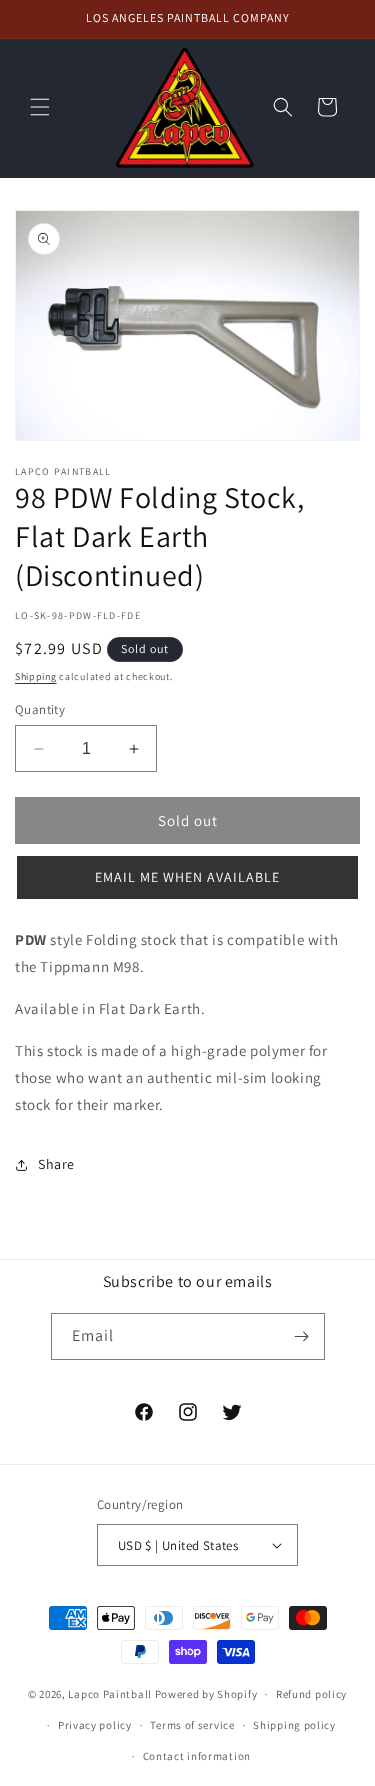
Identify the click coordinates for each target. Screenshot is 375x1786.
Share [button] (56, 1164)
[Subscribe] (302, 1336)
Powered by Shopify (206, 1694)
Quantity (40, 709)
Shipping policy (294, 1725)
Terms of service (192, 1725)
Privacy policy (95, 1725)
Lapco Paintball (110, 1694)
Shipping (36, 676)
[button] (40, 107)
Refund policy (311, 1694)
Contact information (197, 1756)
